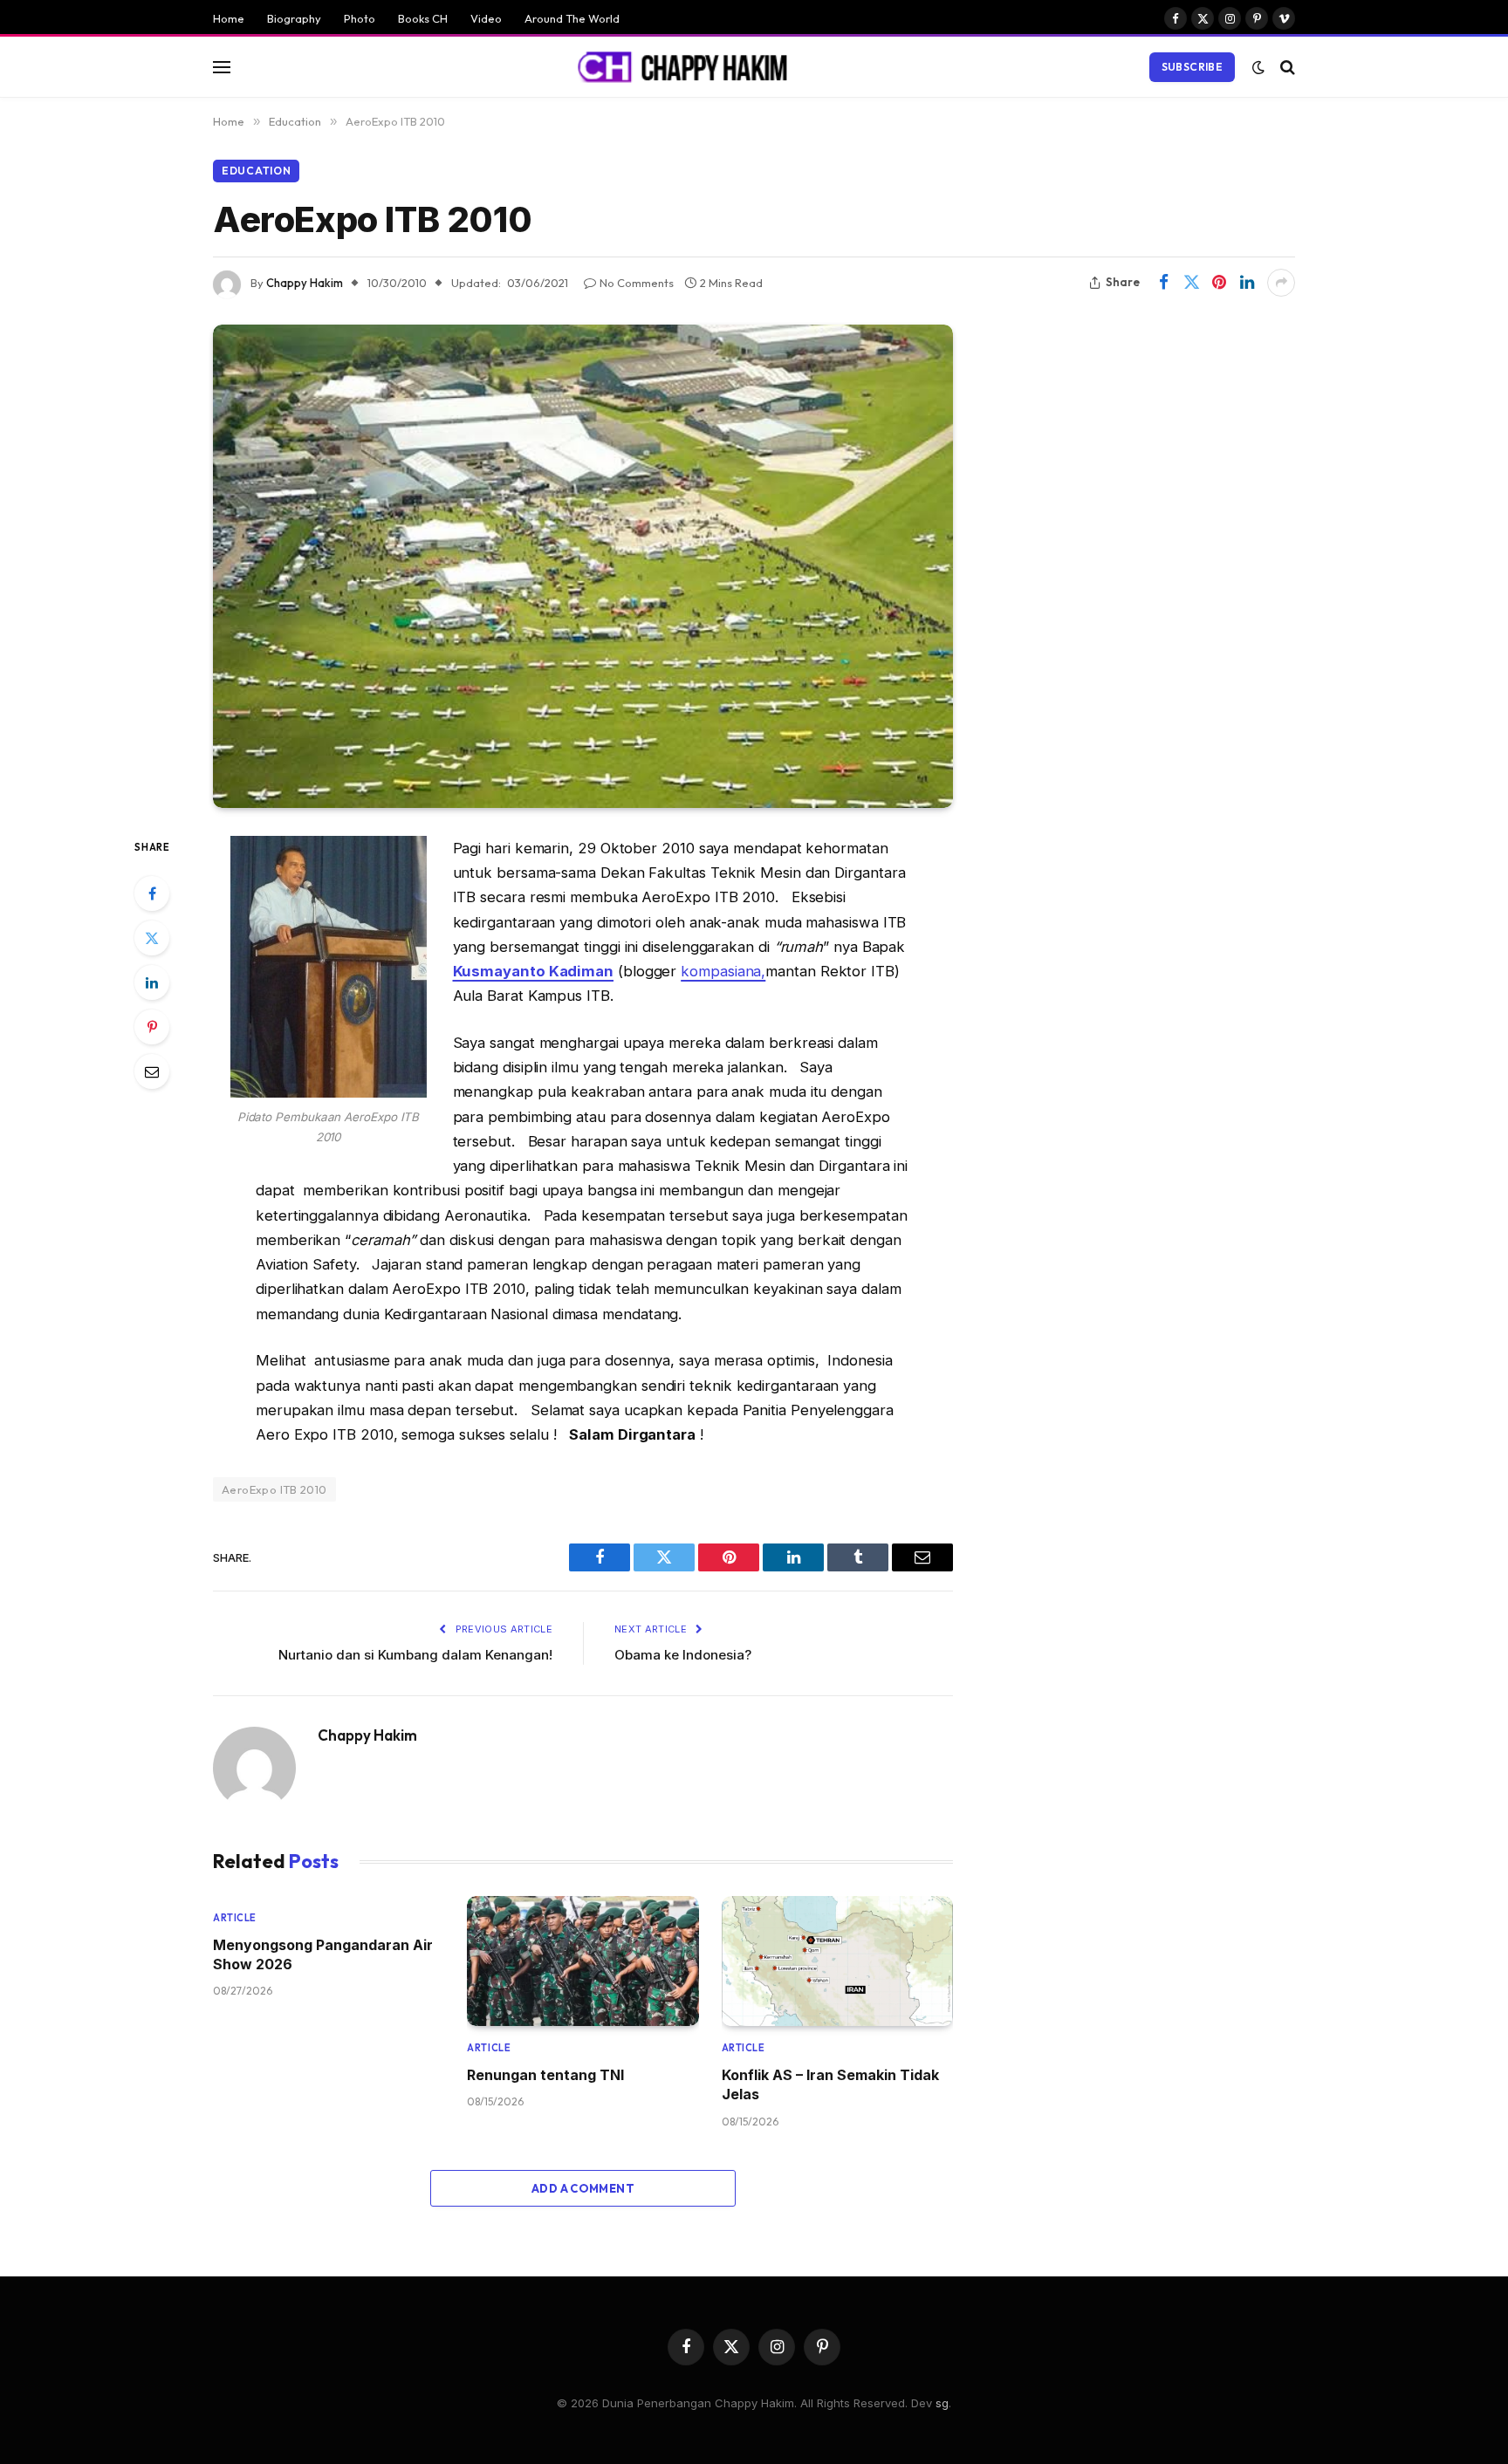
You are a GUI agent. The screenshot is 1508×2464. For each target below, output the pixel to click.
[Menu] (222, 67)
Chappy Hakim (305, 283)
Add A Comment (583, 2188)
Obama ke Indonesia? (683, 1655)
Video (486, 18)
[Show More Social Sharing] (1281, 283)
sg (942, 2403)
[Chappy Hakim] (690, 67)
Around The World (572, 18)
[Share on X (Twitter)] (1191, 283)
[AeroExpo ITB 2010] (583, 566)
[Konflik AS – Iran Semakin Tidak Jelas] (837, 1961)
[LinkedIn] (152, 982)
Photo (360, 18)
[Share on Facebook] (1163, 283)
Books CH (423, 18)
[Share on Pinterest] (1219, 283)
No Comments (637, 283)
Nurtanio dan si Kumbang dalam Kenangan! (415, 1655)
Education (256, 171)
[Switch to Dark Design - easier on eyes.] (1258, 67)
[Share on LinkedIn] (1247, 283)
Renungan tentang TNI (545, 2075)
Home (229, 18)
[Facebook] (152, 893)
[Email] (152, 1071)
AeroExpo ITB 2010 (274, 1489)
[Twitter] (152, 938)
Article (235, 1918)
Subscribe (1192, 67)
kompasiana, (723, 971)
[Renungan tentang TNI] (583, 1961)
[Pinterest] (152, 1027)
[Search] (1286, 67)
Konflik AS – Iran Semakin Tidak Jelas (830, 2084)
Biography (294, 18)
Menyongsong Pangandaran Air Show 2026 (323, 1954)
